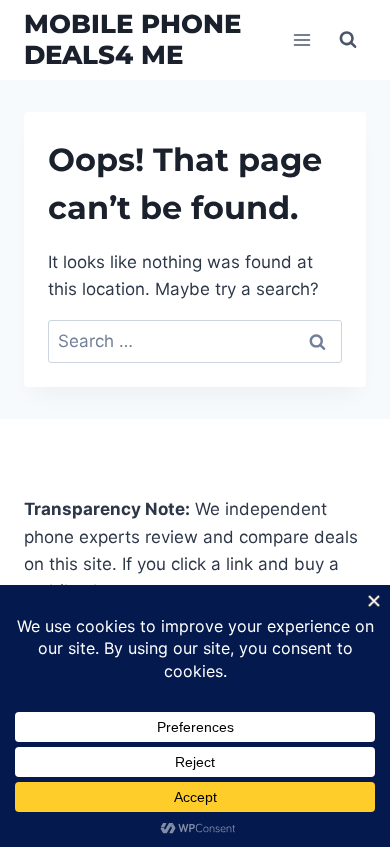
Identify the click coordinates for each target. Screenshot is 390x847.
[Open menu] (301, 39)
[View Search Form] (348, 40)
